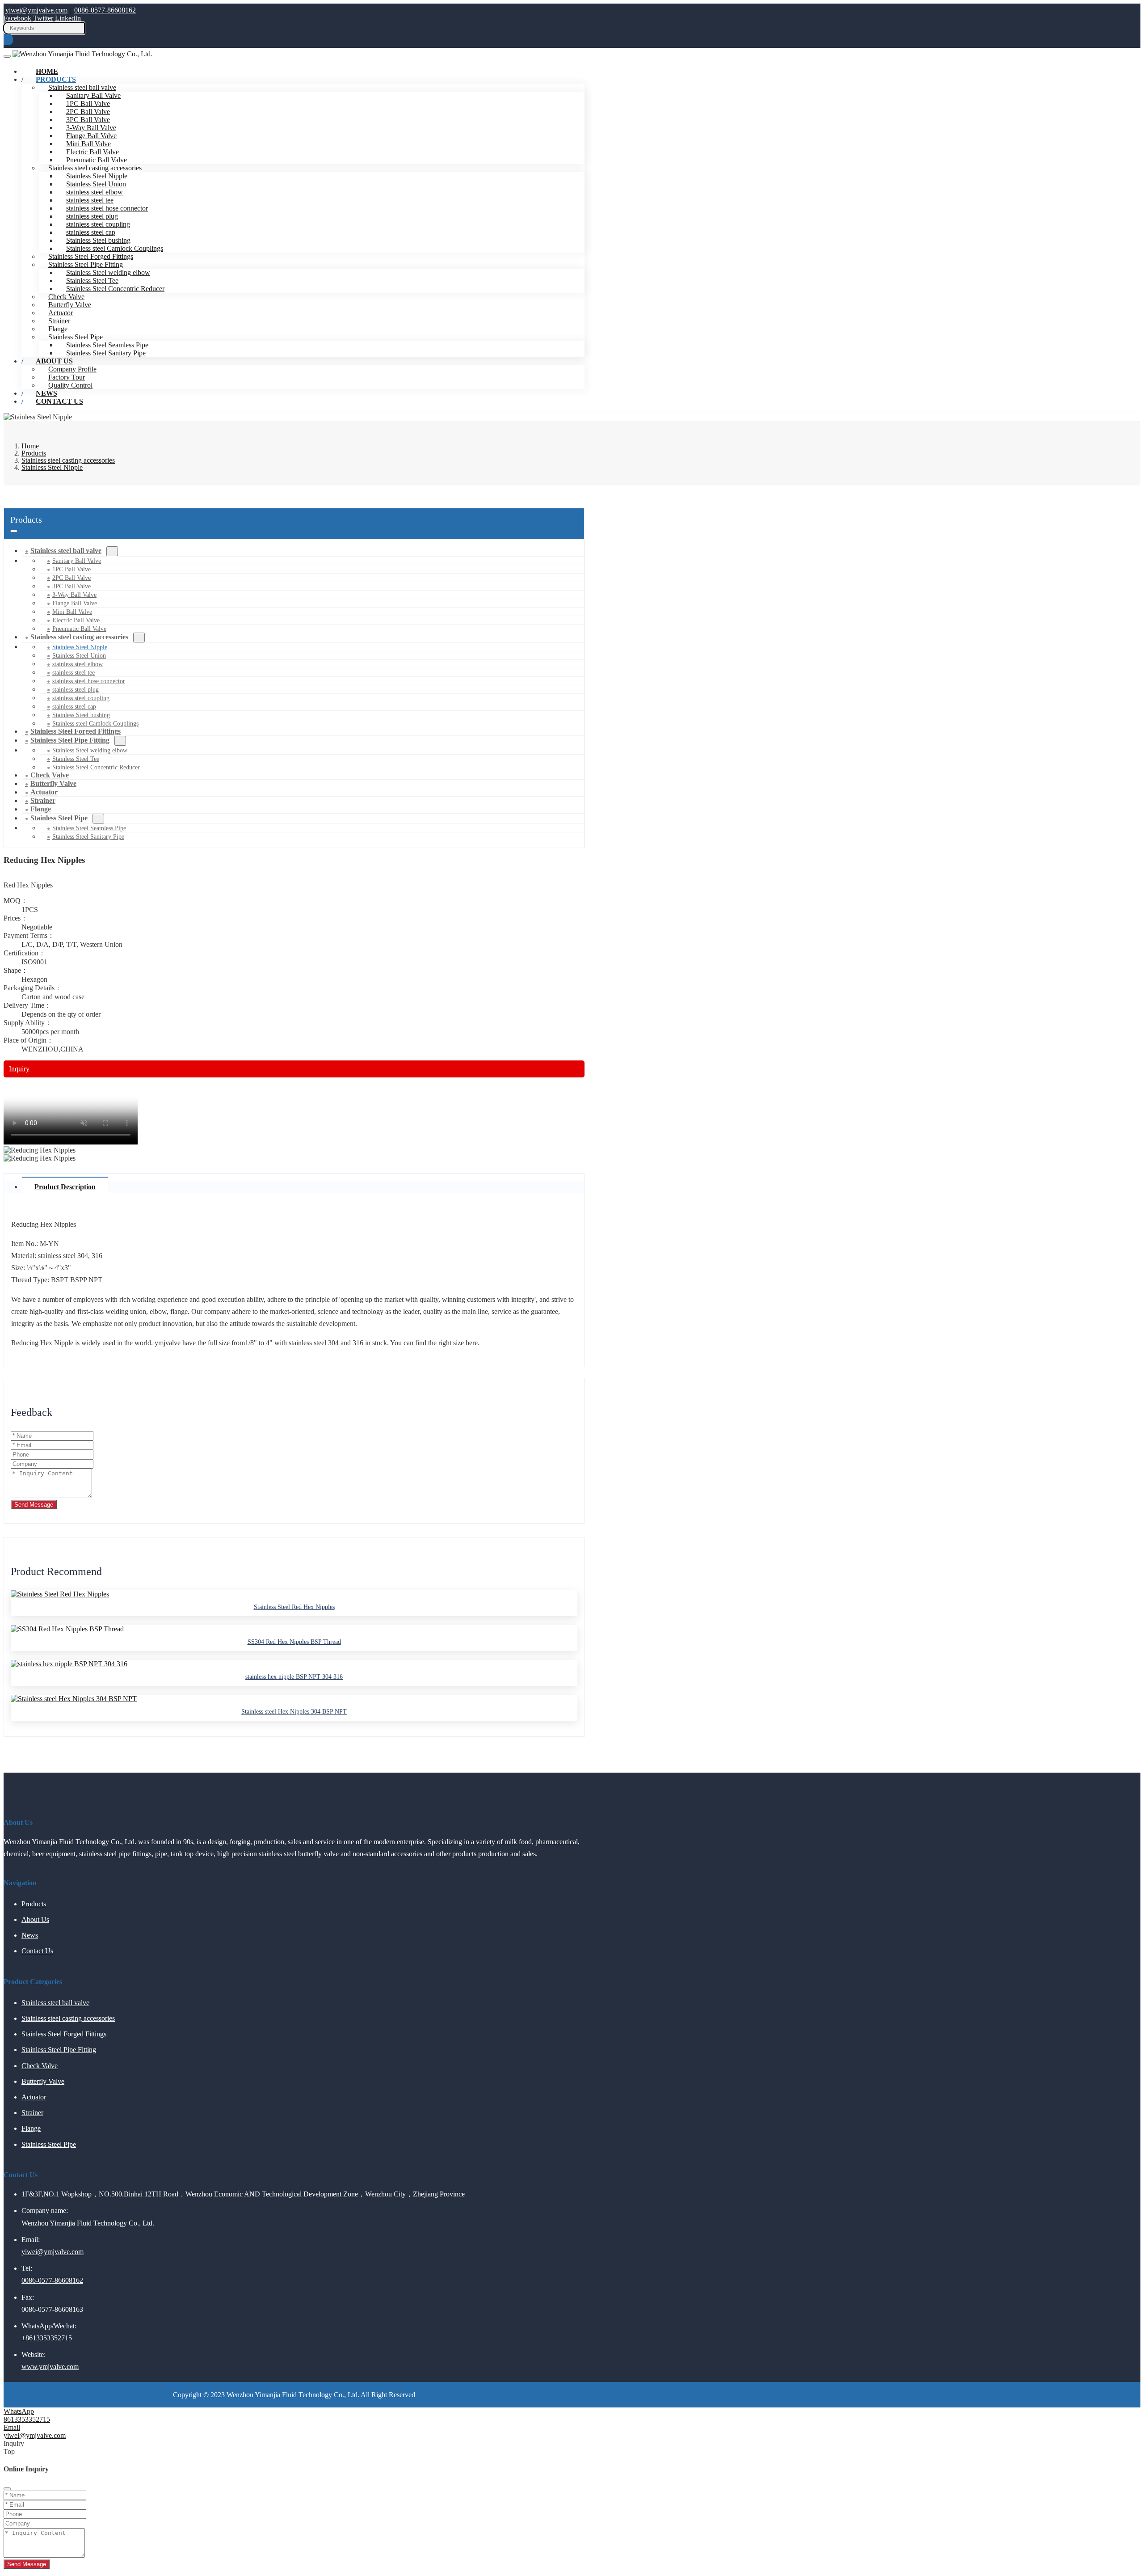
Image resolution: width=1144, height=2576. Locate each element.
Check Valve (66, 297)
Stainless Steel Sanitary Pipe (106, 353)
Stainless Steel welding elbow (108, 272)
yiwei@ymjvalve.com (36, 10)
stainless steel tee (90, 200)
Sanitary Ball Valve (93, 95)
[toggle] (7, 56)
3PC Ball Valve (88, 120)
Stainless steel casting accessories (95, 168)
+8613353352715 (47, 2338)
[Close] (7, 2489)
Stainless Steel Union (96, 184)
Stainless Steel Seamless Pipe (107, 345)
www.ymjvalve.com (50, 2367)
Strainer (59, 321)
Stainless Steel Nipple (97, 176)
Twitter (43, 18)
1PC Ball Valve (88, 103)
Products (56, 79)
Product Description (65, 1187)
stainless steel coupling (98, 224)
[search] (8, 40)
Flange (58, 329)
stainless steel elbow (95, 192)
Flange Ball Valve (91, 136)
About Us (54, 361)
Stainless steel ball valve (66, 551)
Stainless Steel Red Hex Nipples (294, 1607)
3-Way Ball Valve (91, 128)
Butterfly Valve (70, 305)
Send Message (34, 1505)
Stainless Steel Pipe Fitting (86, 264)
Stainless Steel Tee (92, 281)
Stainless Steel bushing (98, 240)
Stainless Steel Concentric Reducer (115, 289)
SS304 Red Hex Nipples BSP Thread (294, 1642)
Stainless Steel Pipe (76, 337)
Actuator (61, 313)
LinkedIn (68, 18)
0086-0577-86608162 (105, 10)
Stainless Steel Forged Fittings (91, 256)
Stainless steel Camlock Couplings (115, 248)
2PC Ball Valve (88, 112)
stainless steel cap (91, 232)
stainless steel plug (92, 216)
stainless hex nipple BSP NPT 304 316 (294, 1677)
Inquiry (19, 1069)
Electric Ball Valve (93, 152)
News (30, 1935)
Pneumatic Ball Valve (97, 160)
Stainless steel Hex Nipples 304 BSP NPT (294, 1712)
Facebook (17, 18)
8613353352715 (27, 2419)
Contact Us (59, 401)
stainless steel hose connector (107, 208)
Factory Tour (67, 377)
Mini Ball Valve (88, 144)
